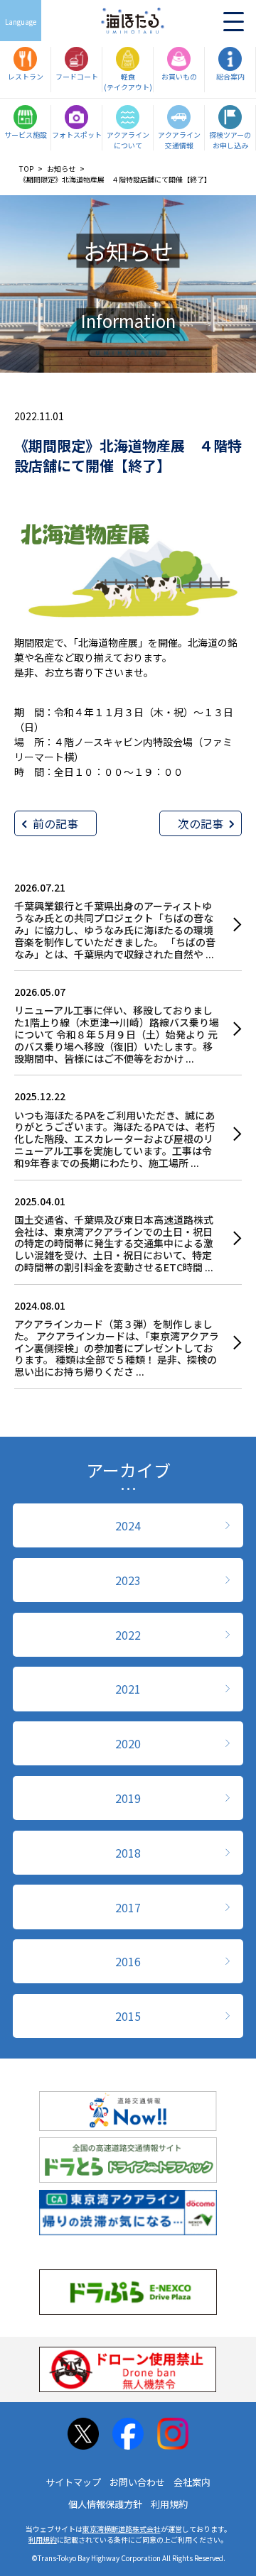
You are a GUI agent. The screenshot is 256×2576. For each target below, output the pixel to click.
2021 (128, 1689)
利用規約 (169, 2504)
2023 (128, 1580)
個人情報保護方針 (105, 2504)
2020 (128, 1743)
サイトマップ (73, 2482)
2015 (128, 2016)
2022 (128, 1635)
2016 (128, 1961)
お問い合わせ (137, 2482)
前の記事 (55, 823)
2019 (128, 1798)
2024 (128, 1525)
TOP (26, 169)
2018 (128, 1853)
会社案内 (192, 2482)
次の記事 (201, 823)
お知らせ (61, 169)
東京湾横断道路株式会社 (122, 2529)
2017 (128, 1907)
